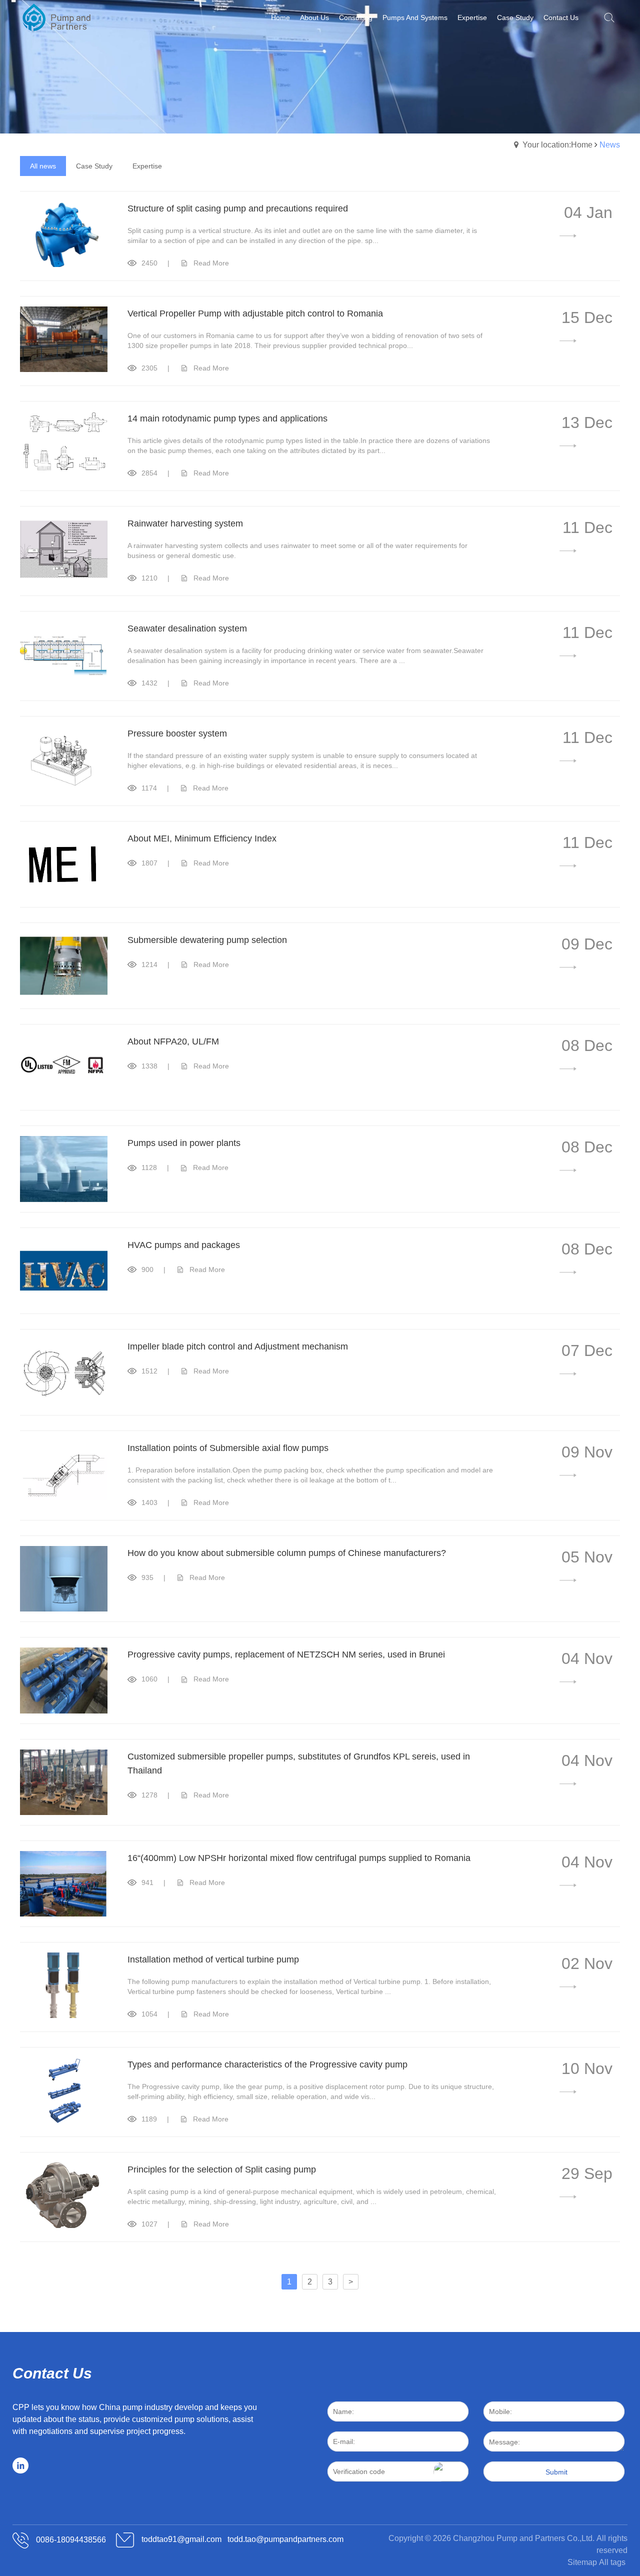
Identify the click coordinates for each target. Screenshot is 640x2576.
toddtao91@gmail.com (181, 2540)
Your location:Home (557, 145)
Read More (211, 263)
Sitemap (582, 2562)
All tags (612, 2562)
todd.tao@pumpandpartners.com (285, 2540)
